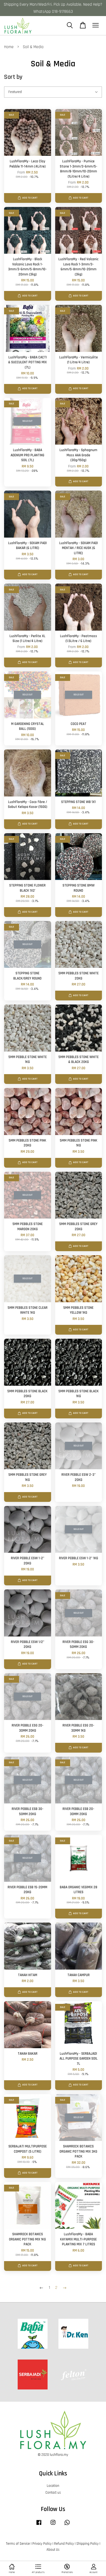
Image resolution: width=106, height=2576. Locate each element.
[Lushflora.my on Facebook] (39, 2525)
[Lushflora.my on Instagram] (53, 2525)
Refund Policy (64, 2544)
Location (53, 2486)
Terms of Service (18, 2544)
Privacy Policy (42, 2544)
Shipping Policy (88, 2544)
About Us (53, 2550)
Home (9, 47)
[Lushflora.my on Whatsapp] (67, 2525)
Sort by (13, 77)
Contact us (53, 2493)
